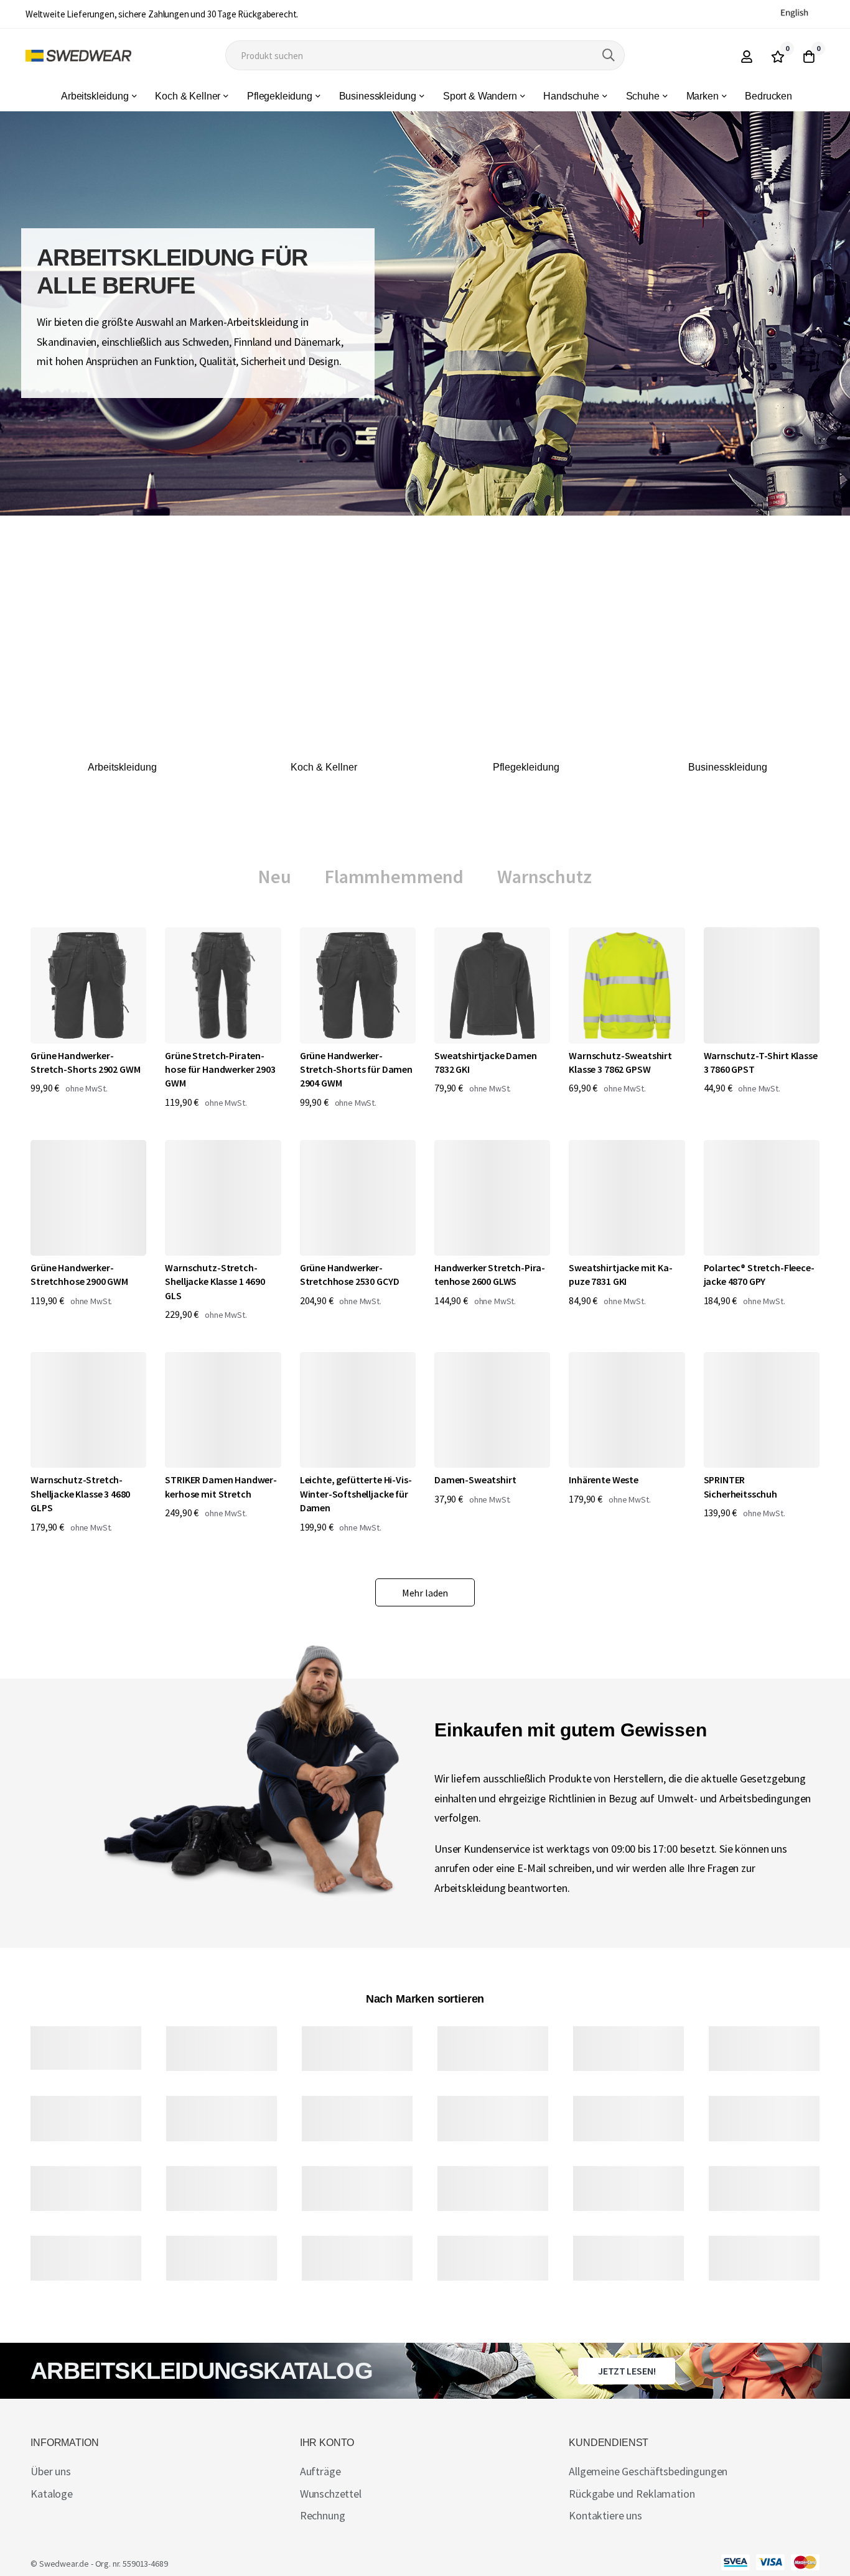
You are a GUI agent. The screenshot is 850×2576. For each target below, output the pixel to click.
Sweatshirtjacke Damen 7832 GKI (486, 1062)
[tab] (275, 877)
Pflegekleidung (526, 767)
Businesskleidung (728, 767)
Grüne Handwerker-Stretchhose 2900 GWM (79, 1274)
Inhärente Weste (604, 1480)
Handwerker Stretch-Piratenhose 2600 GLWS (490, 1274)
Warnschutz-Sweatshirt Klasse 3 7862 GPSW (620, 1062)
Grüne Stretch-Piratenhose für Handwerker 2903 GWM (220, 1069)
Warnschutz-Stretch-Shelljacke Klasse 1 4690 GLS (215, 1281)
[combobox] (425, 55)
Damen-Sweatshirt (475, 1480)
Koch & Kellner (324, 767)
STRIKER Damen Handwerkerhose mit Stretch (221, 1486)
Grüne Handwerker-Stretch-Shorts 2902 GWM (85, 1062)
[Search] (609, 55)
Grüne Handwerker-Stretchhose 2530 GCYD (350, 1274)
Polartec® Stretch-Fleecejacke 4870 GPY (759, 1274)
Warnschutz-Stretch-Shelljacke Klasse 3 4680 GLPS (80, 1494)
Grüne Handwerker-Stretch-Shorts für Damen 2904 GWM (356, 1069)
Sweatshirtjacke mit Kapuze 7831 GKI (620, 1274)
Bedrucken (768, 96)
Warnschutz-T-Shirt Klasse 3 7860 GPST (761, 1062)
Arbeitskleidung (122, 767)
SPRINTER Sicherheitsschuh (740, 1486)
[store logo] (78, 56)
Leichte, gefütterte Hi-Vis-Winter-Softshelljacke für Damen (356, 1494)
